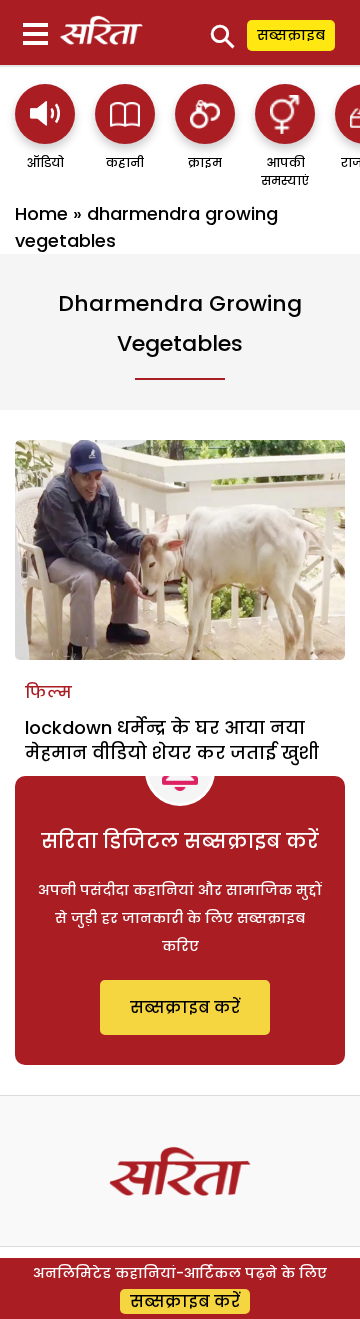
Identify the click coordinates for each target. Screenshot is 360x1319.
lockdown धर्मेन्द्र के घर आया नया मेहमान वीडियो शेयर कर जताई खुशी (172, 740)
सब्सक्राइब (291, 35)
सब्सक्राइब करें (185, 1007)
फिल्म (48, 692)
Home (41, 213)
